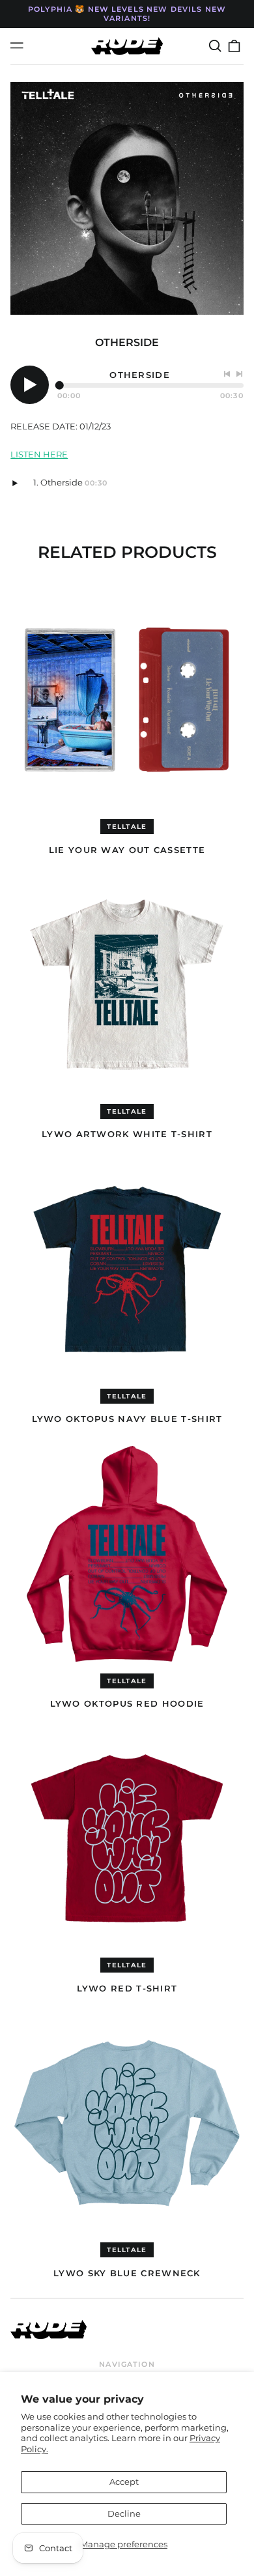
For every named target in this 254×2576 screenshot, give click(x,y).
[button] (215, 46)
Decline (124, 2513)
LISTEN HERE (39, 454)
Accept (124, 2482)
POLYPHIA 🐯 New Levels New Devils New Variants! (127, 14)
